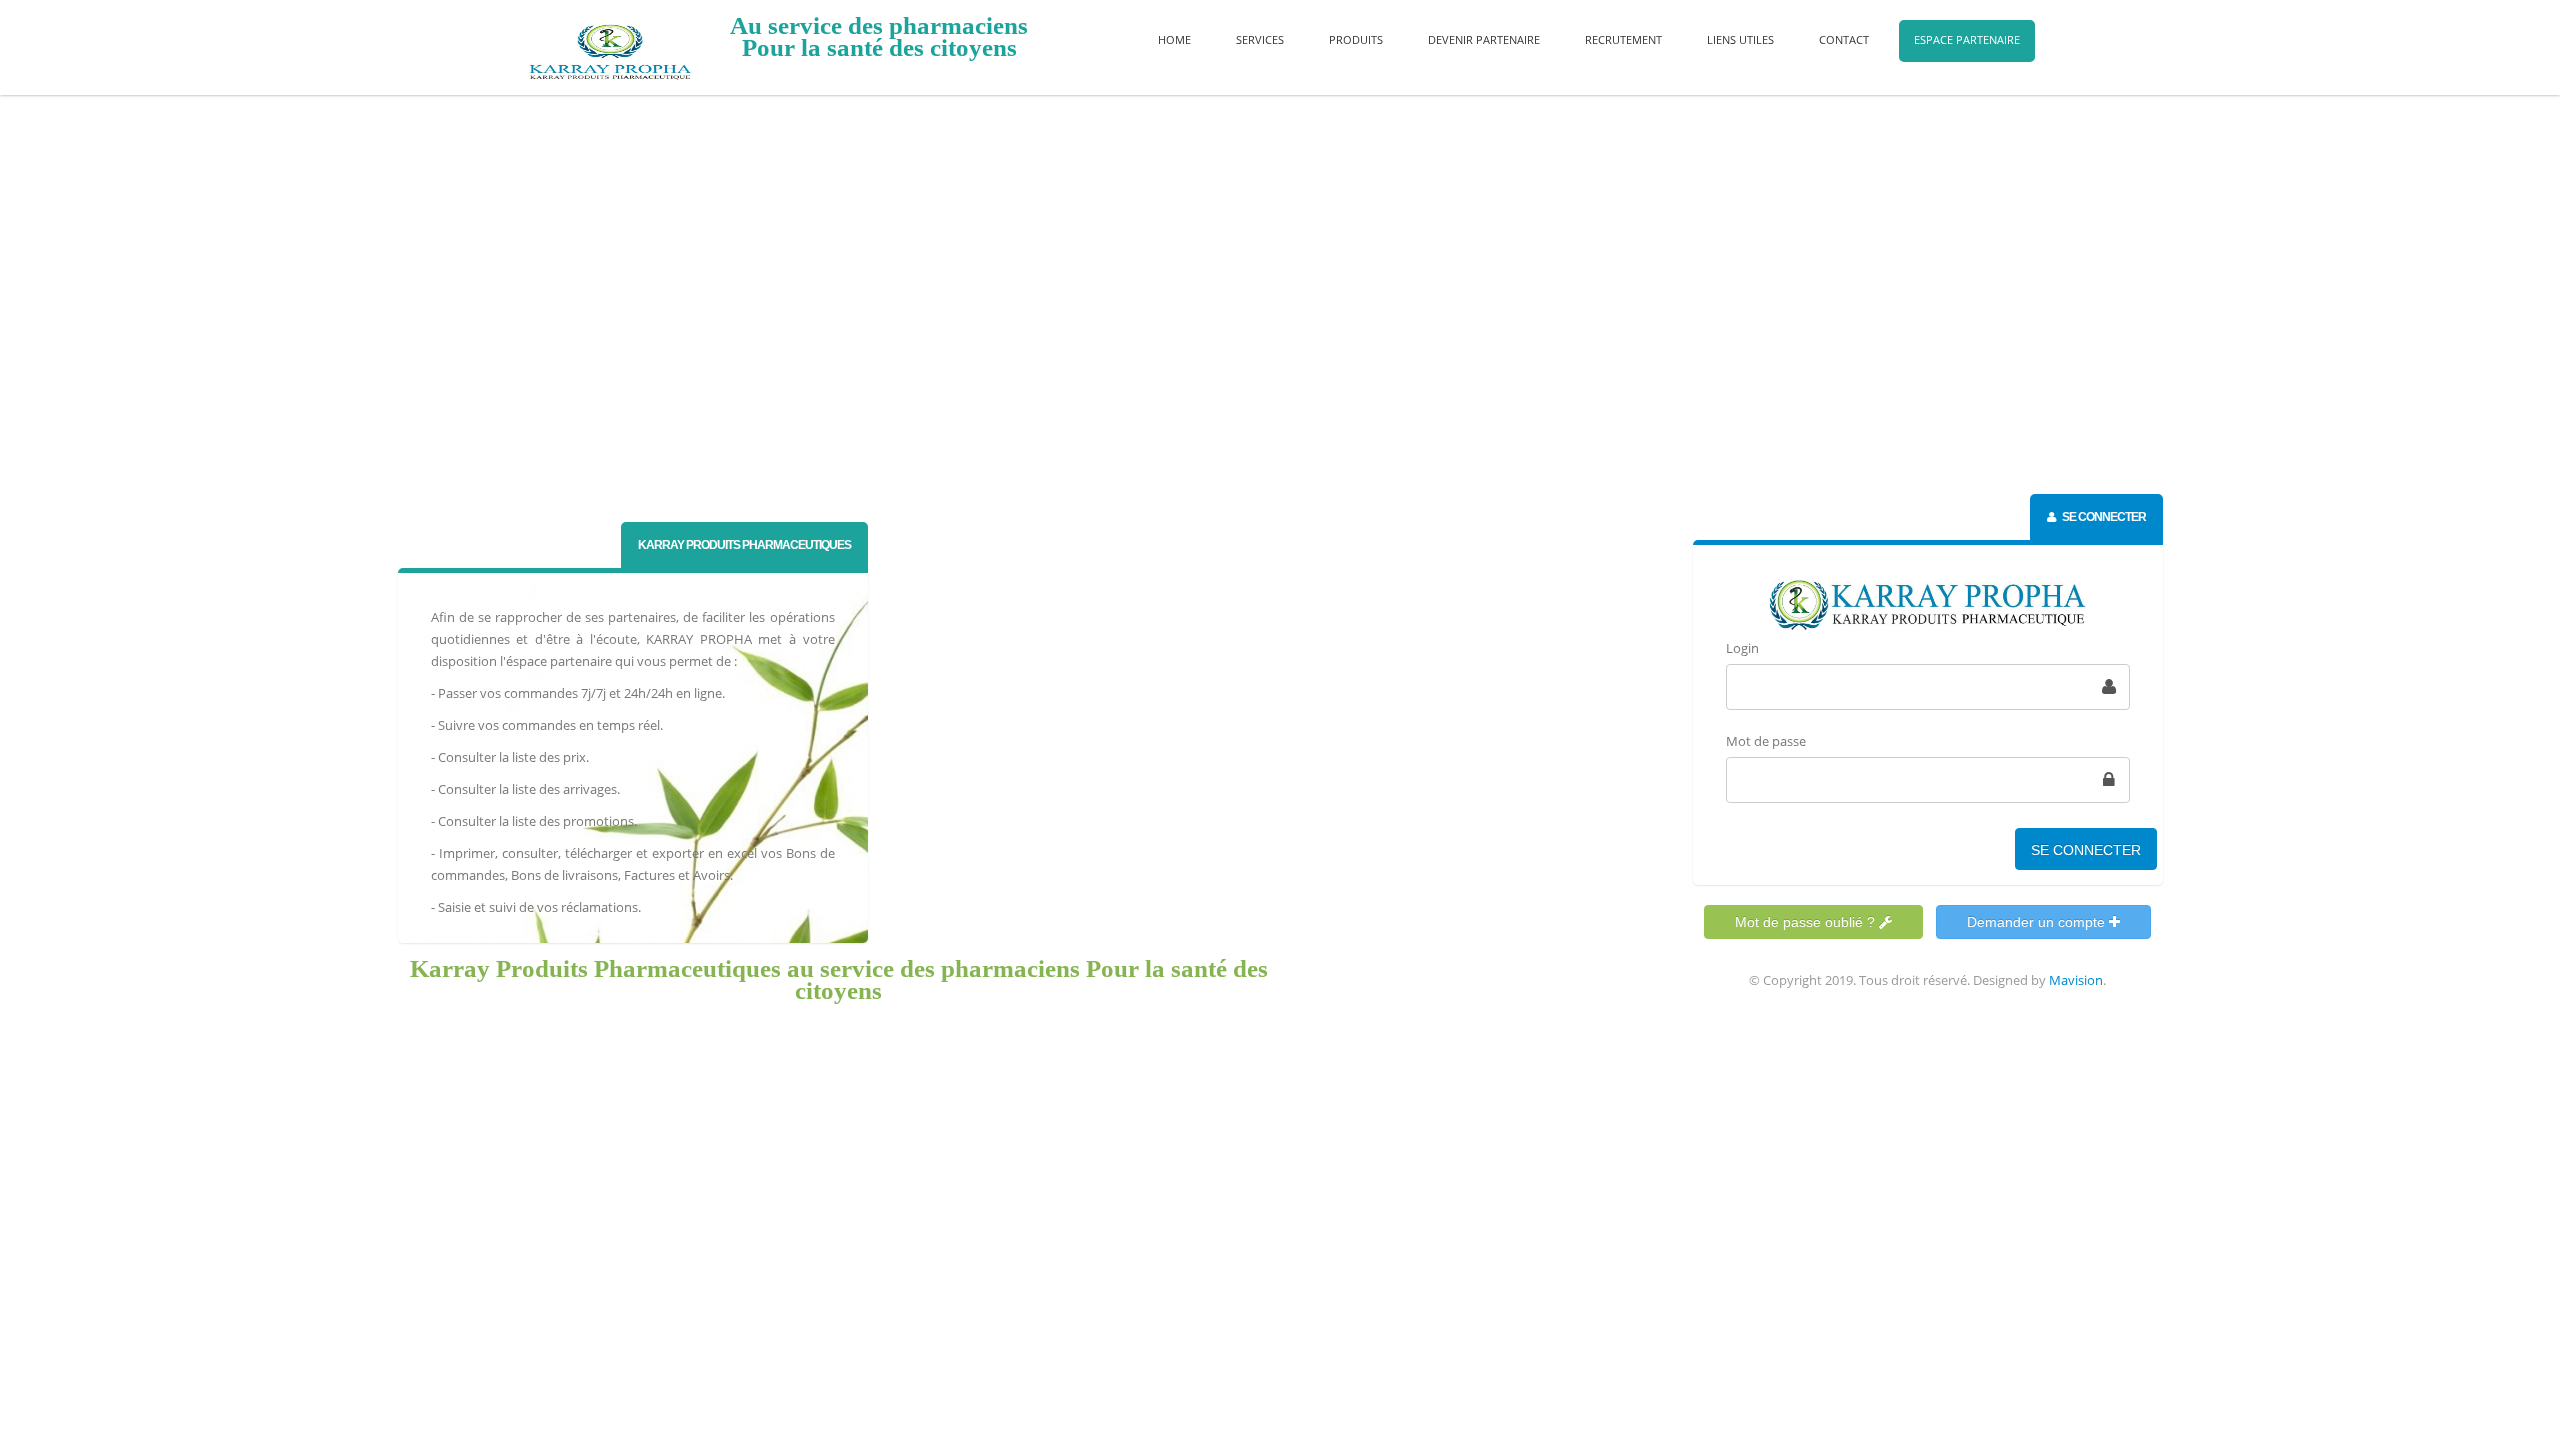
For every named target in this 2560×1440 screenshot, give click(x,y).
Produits (1356, 39)
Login (1742, 648)
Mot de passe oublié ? (1807, 922)
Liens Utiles (1740, 39)
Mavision (2076, 980)
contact (1844, 39)
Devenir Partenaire (1484, 39)
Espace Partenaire (1967, 39)
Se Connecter (2086, 850)
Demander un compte (2038, 922)
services (1260, 39)
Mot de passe (1766, 741)
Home (1174, 39)
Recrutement (1623, 39)
